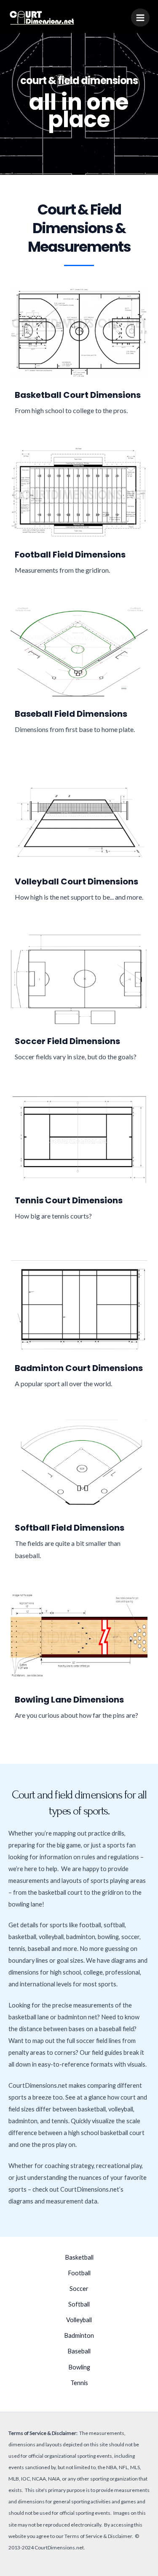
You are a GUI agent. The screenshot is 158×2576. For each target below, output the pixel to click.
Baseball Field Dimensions (71, 714)
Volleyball (79, 2320)
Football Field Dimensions (70, 555)
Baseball (79, 2351)
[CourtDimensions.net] (42, 18)
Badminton (79, 2335)
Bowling (79, 2367)
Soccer (79, 2289)
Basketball (79, 2257)
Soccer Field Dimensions (67, 1041)
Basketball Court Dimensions (78, 395)
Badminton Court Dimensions (79, 1368)
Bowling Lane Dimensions (69, 1700)
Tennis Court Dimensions (69, 1200)
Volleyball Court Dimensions (76, 881)
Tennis (79, 2383)
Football (79, 2273)
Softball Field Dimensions (70, 1528)
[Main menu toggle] (140, 18)
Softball (79, 2304)
